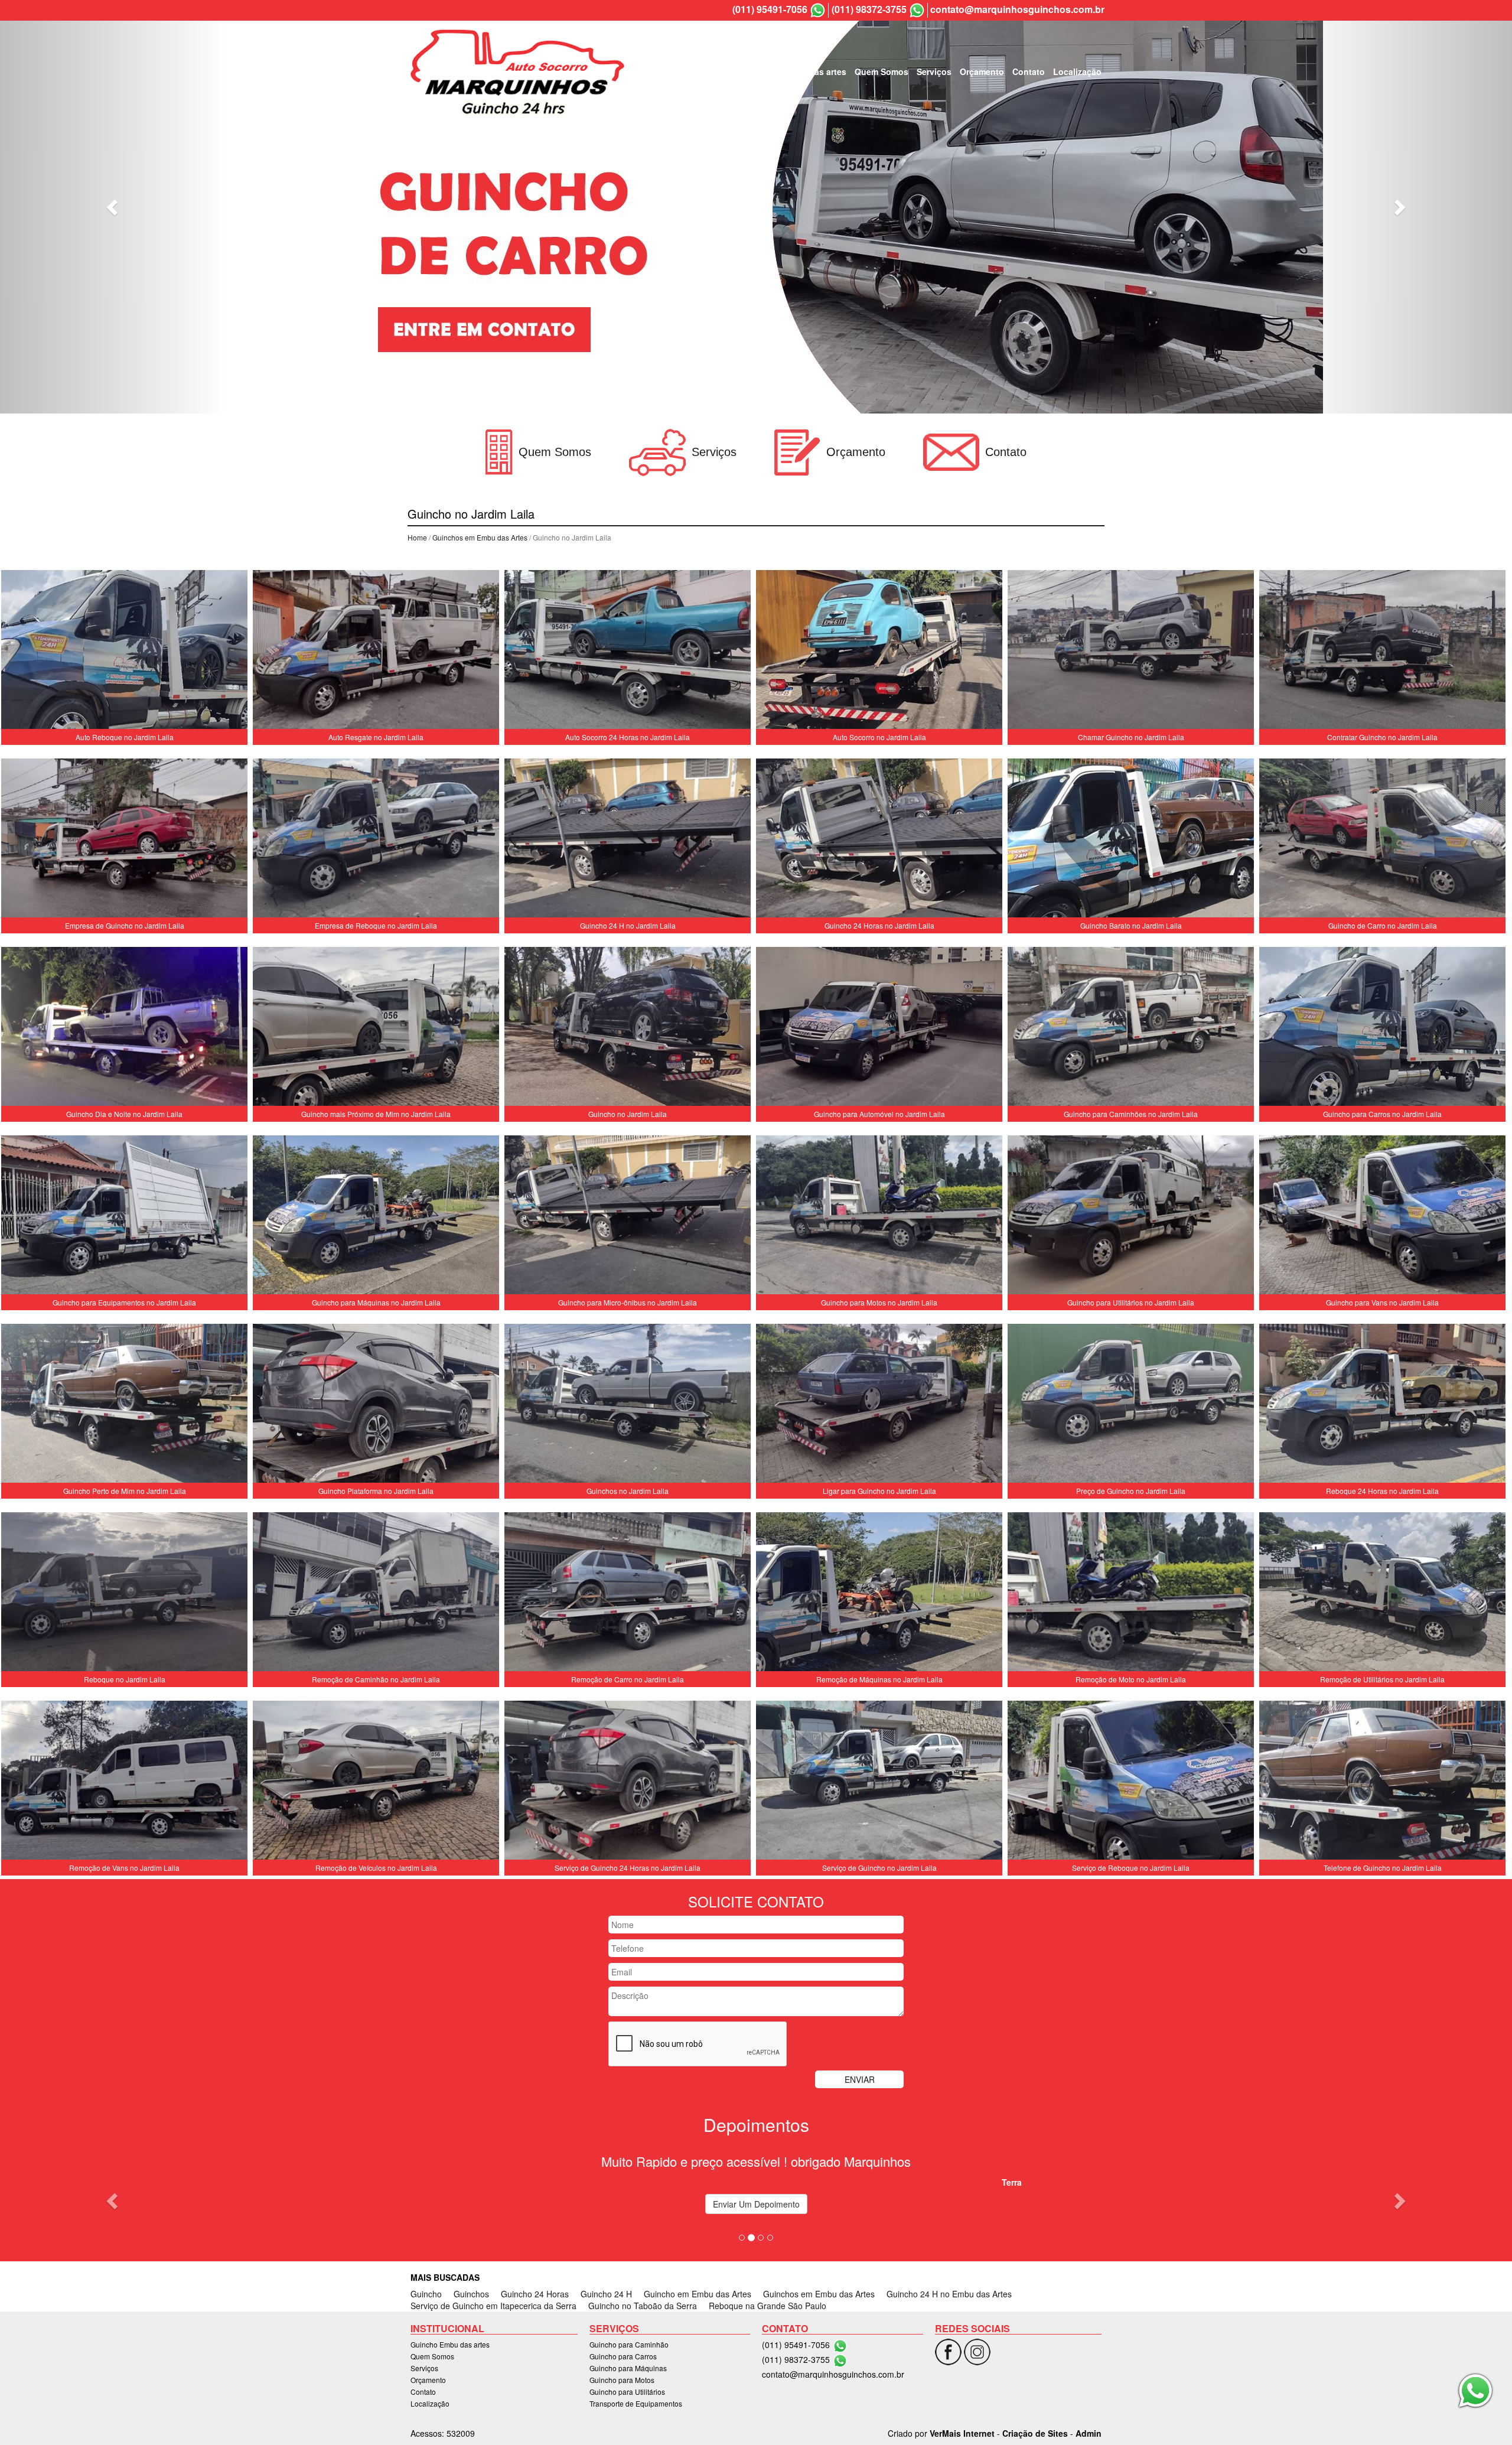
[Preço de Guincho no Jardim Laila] (1131, 1405)
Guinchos (471, 2294)
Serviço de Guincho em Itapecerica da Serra (493, 2306)
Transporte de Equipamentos (636, 2403)
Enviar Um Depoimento (756, 2204)
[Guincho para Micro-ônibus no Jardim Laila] (628, 1216)
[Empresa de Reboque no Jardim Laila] (376, 839)
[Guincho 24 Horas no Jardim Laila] (879, 839)
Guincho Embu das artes (796, 71)
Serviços (934, 71)
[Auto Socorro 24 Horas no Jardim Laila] (628, 651)
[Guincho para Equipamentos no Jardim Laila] (124, 1216)
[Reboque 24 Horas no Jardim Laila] (1382, 1405)
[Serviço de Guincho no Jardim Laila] (879, 1782)
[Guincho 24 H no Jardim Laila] (628, 839)
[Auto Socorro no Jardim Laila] (879, 651)
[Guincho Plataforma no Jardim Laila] (376, 1405)
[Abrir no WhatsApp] (818, 10)
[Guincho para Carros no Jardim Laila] (1382, 1028)
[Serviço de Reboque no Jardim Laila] (1131, 1782)
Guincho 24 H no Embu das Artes (949, 2294)
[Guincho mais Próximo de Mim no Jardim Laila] (376, 1028)
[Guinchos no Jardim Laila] (628, 1405)
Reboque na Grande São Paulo (768, 2306)
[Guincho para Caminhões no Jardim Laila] (1131, 1028)
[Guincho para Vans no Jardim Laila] (1382, 1216)
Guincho (426, 2294)
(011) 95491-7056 (770, 9)
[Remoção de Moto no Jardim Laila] (1131, 1593)
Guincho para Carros (623, 2356)
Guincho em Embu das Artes (698, 2294)
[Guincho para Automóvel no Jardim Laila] (879, 1028)
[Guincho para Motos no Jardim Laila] (879, 1216)
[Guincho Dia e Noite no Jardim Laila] (124, 1028)
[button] (113, 207)
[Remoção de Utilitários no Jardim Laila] (1382, 1593)
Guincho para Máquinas (628, 2368)
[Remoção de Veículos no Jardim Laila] (376, 1782)
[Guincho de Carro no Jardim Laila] (1382, 839)
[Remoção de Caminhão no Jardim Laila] (376, 1593)
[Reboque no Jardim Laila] (124, 1593)
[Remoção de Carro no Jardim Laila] (628, 1593)
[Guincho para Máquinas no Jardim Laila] (376, 1216)
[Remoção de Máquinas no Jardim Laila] (879, 1593)
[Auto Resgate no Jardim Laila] (376, 651)
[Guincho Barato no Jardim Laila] (1131, 839)
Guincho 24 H (606, 2294)
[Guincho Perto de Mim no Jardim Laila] (124, 1405)
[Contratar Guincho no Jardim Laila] (1382, 651)
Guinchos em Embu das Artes (480, 537)
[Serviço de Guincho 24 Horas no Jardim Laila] (628, 1782)
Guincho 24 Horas (535, 2294)
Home (417, 537)
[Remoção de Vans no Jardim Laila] (124, 1782)
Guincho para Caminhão (629, 2344)
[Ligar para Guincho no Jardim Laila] (879, 1405)
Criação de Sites (1035, 2433)
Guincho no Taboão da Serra (643, 2306)
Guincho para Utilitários (627, 2392)
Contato (1029, 71)
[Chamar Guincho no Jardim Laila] (1131, 651)
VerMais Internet (962, 2433)
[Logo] (517, 71)
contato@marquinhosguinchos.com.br (1017, 9)
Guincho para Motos (622, 2380)
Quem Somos (882, 71)
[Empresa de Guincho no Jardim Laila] (124, 839)
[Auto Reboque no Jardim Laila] (124, 651)
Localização (1077, 71)
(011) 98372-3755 (869, 9)
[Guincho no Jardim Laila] (628, 1028)
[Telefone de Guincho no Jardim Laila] (1382, 1782)
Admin (1089, 2433)
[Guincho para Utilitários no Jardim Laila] (1131, 1216)
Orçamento (982, 71)
